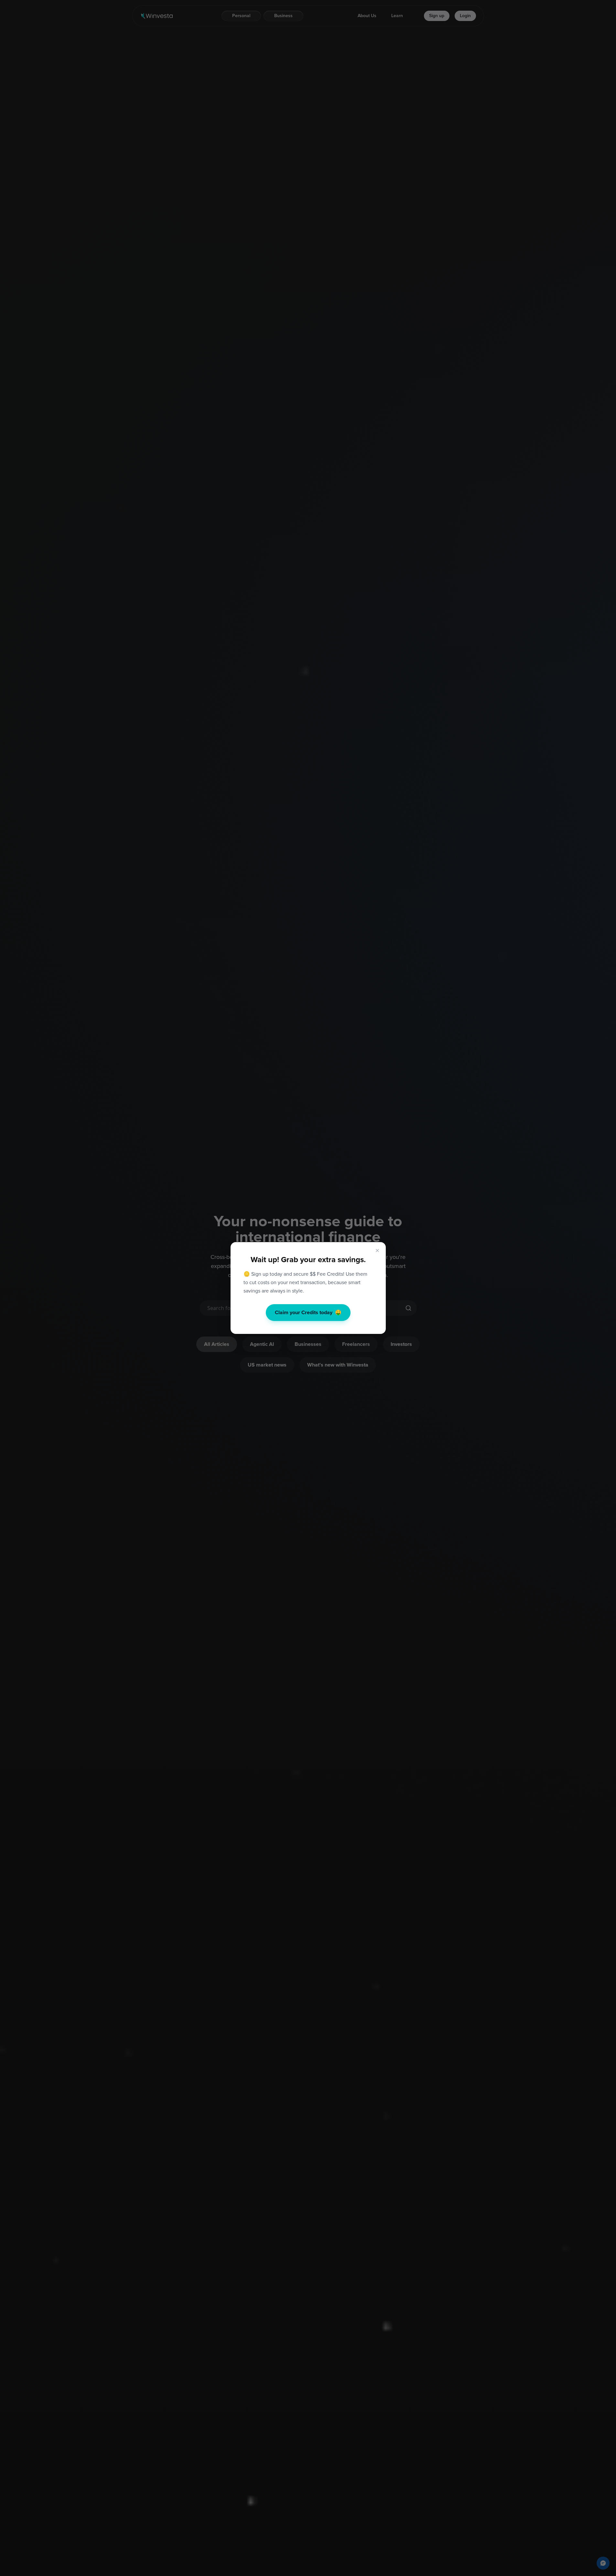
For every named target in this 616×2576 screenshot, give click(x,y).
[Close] (377, 1251)
